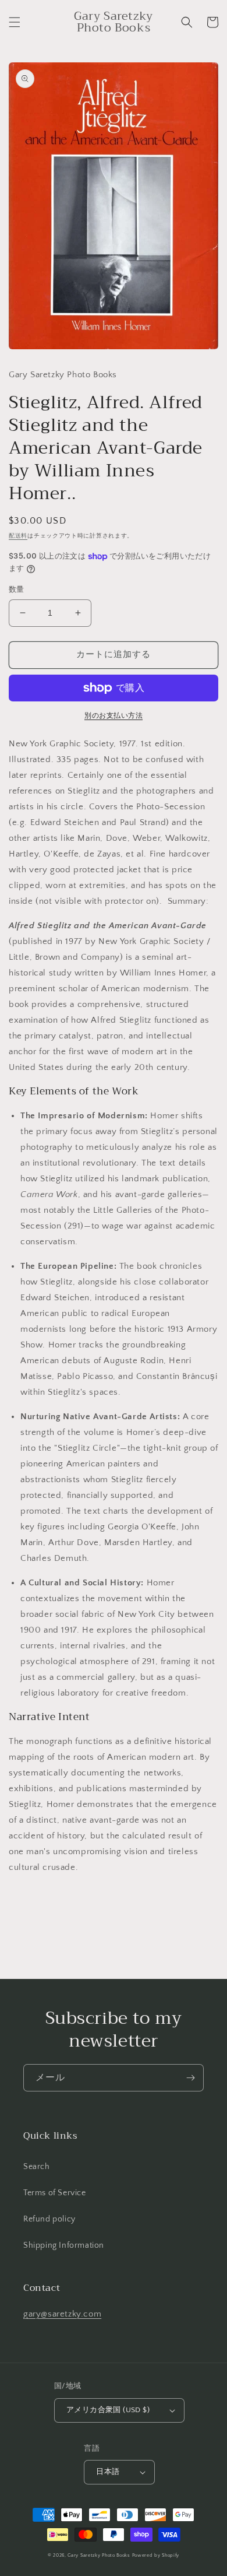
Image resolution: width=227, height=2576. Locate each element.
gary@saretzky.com (62, 2314)
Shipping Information (64, 2245)
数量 (17, 589)
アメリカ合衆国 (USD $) (108, 2410)
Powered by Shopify (156, 2555)
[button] (15, 22)
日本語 (108, 2472)
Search (37, 2167)
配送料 (18, 536)
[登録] (190, 2078)
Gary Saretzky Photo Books (99, 2555)
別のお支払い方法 (114, 716)
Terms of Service (55, 2193)
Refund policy (49, 2219)
